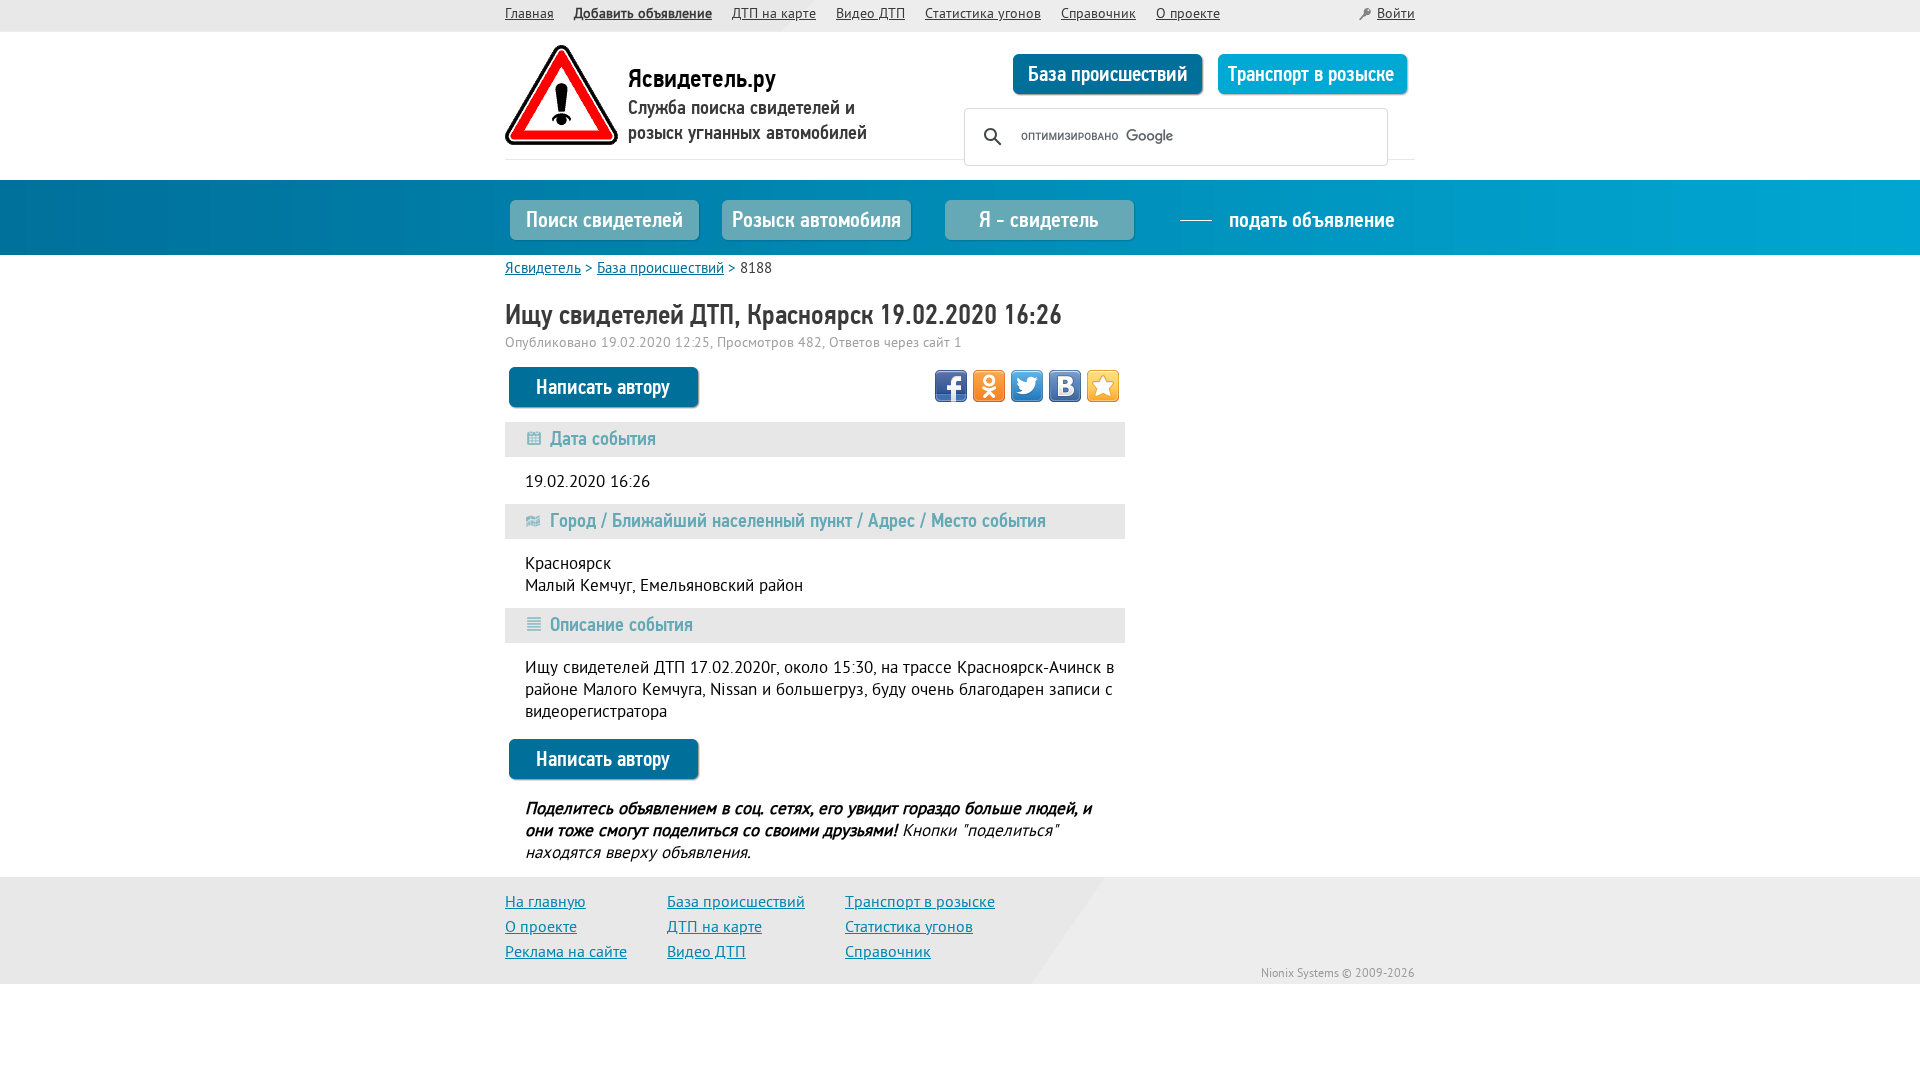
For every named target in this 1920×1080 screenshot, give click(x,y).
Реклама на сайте (566, 953)
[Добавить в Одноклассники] (989, 386)
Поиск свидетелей (604, 219)
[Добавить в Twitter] (1027, 386)
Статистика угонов (983, 14)
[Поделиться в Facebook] (951, 386)
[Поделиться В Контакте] (1065, 386)
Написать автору (603, 387)
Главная (529, 14)
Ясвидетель (543, 269)
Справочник (1098, 14)
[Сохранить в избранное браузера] (1103, 386)
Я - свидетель (1038, 219)
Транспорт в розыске (1311, 74)
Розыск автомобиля (816, 219)
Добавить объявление (643, 14)
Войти (1396, 14)
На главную (545, 903)
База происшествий (1108, 74)
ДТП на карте (774, 14)
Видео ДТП (870, 14)
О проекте (1188, 14)
